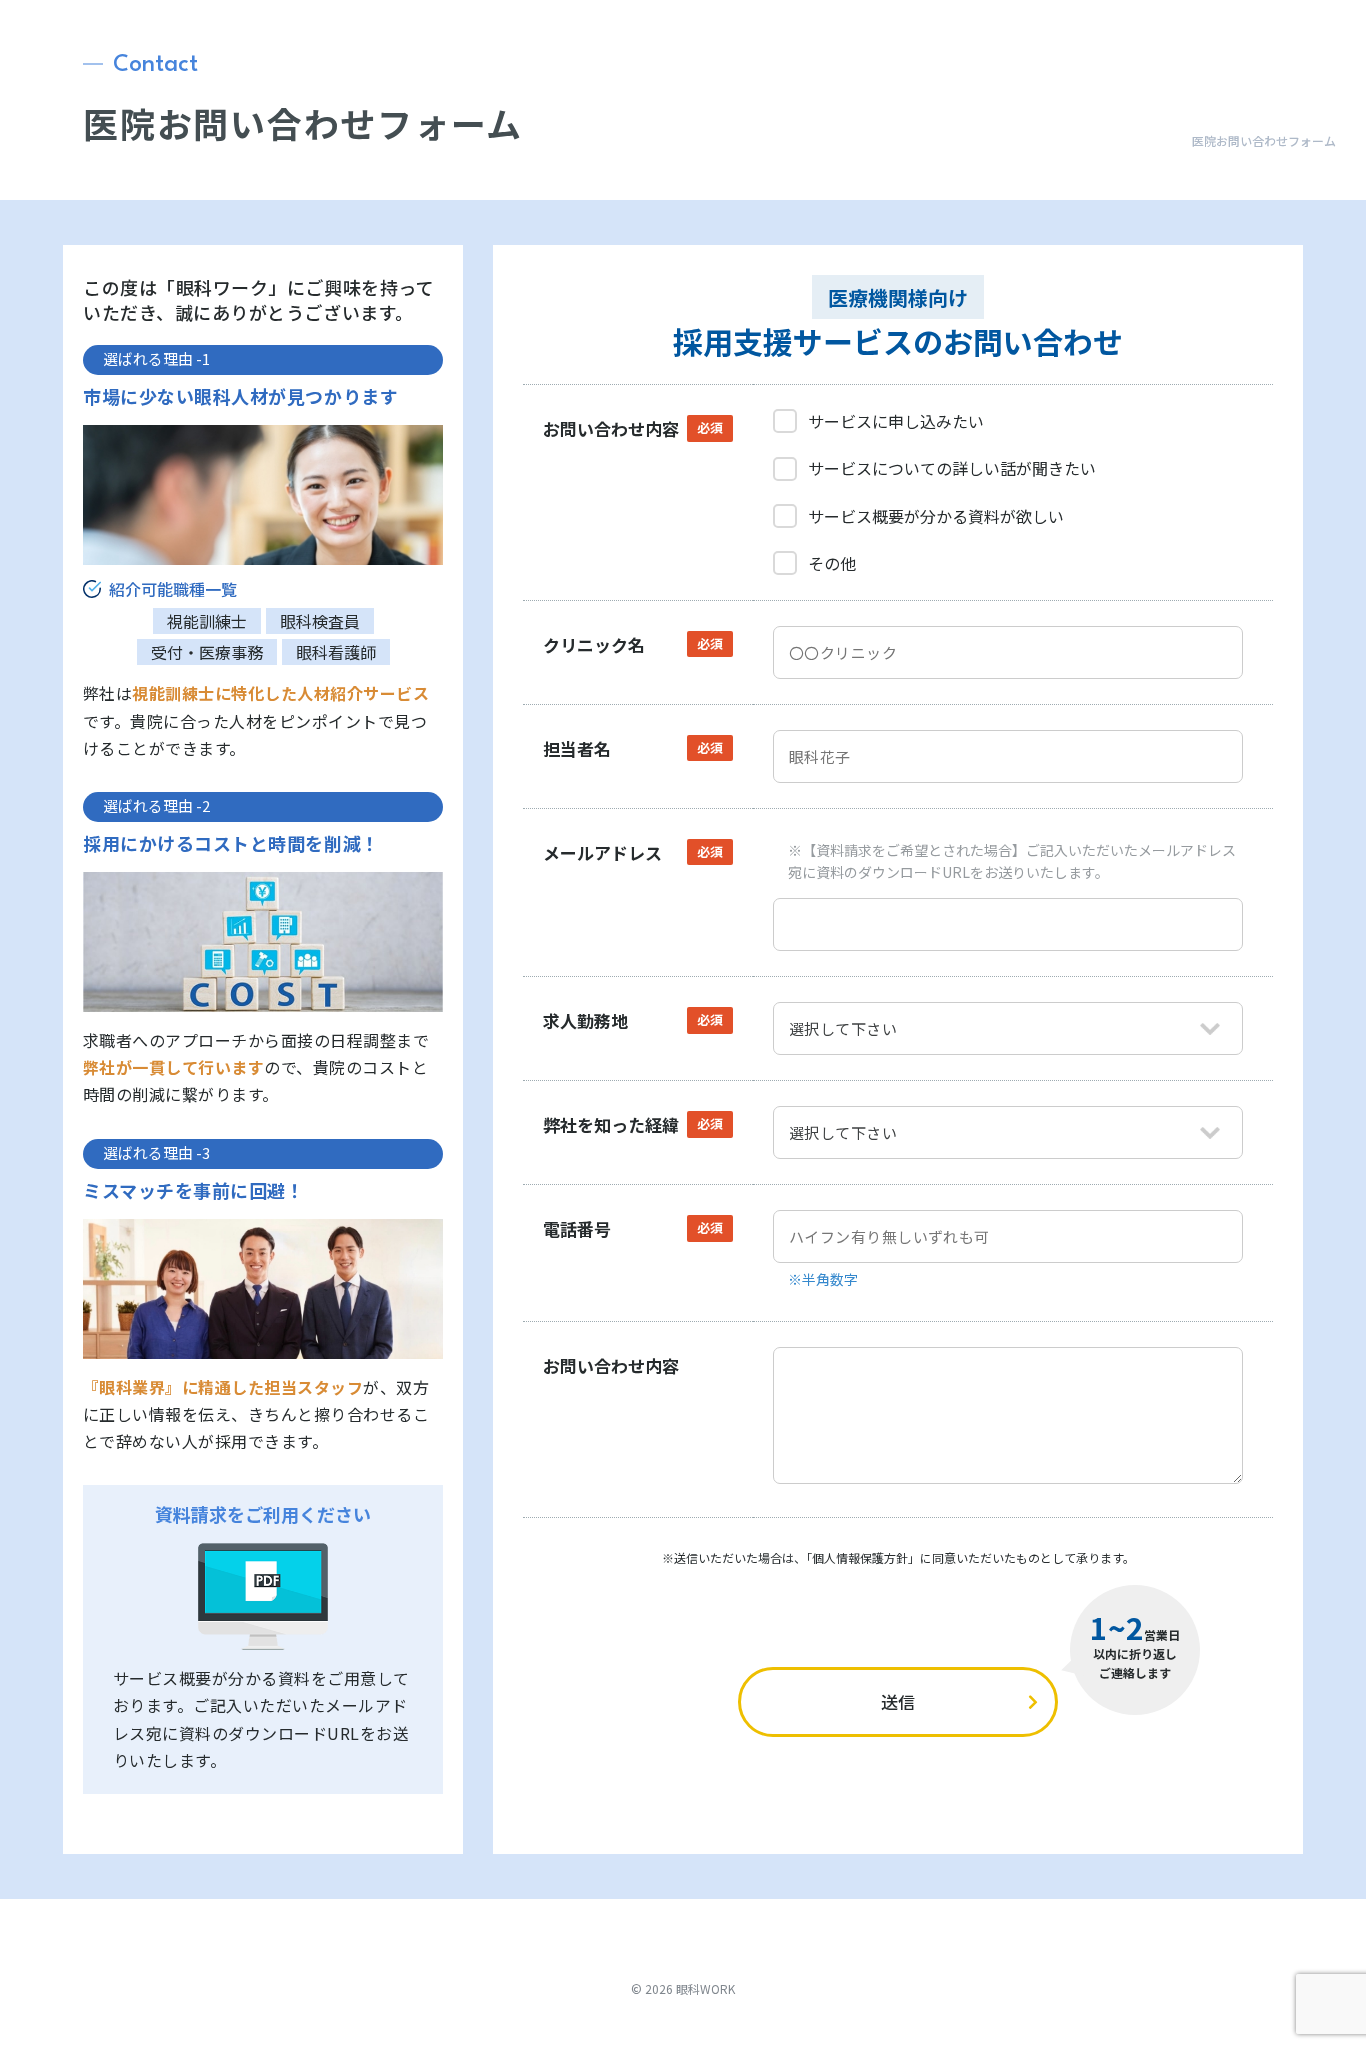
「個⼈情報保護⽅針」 (863, 1557)
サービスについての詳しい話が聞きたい (952, 468)
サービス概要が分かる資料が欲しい (936, 516)
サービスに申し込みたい (896, 421)
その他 (832, 563)
